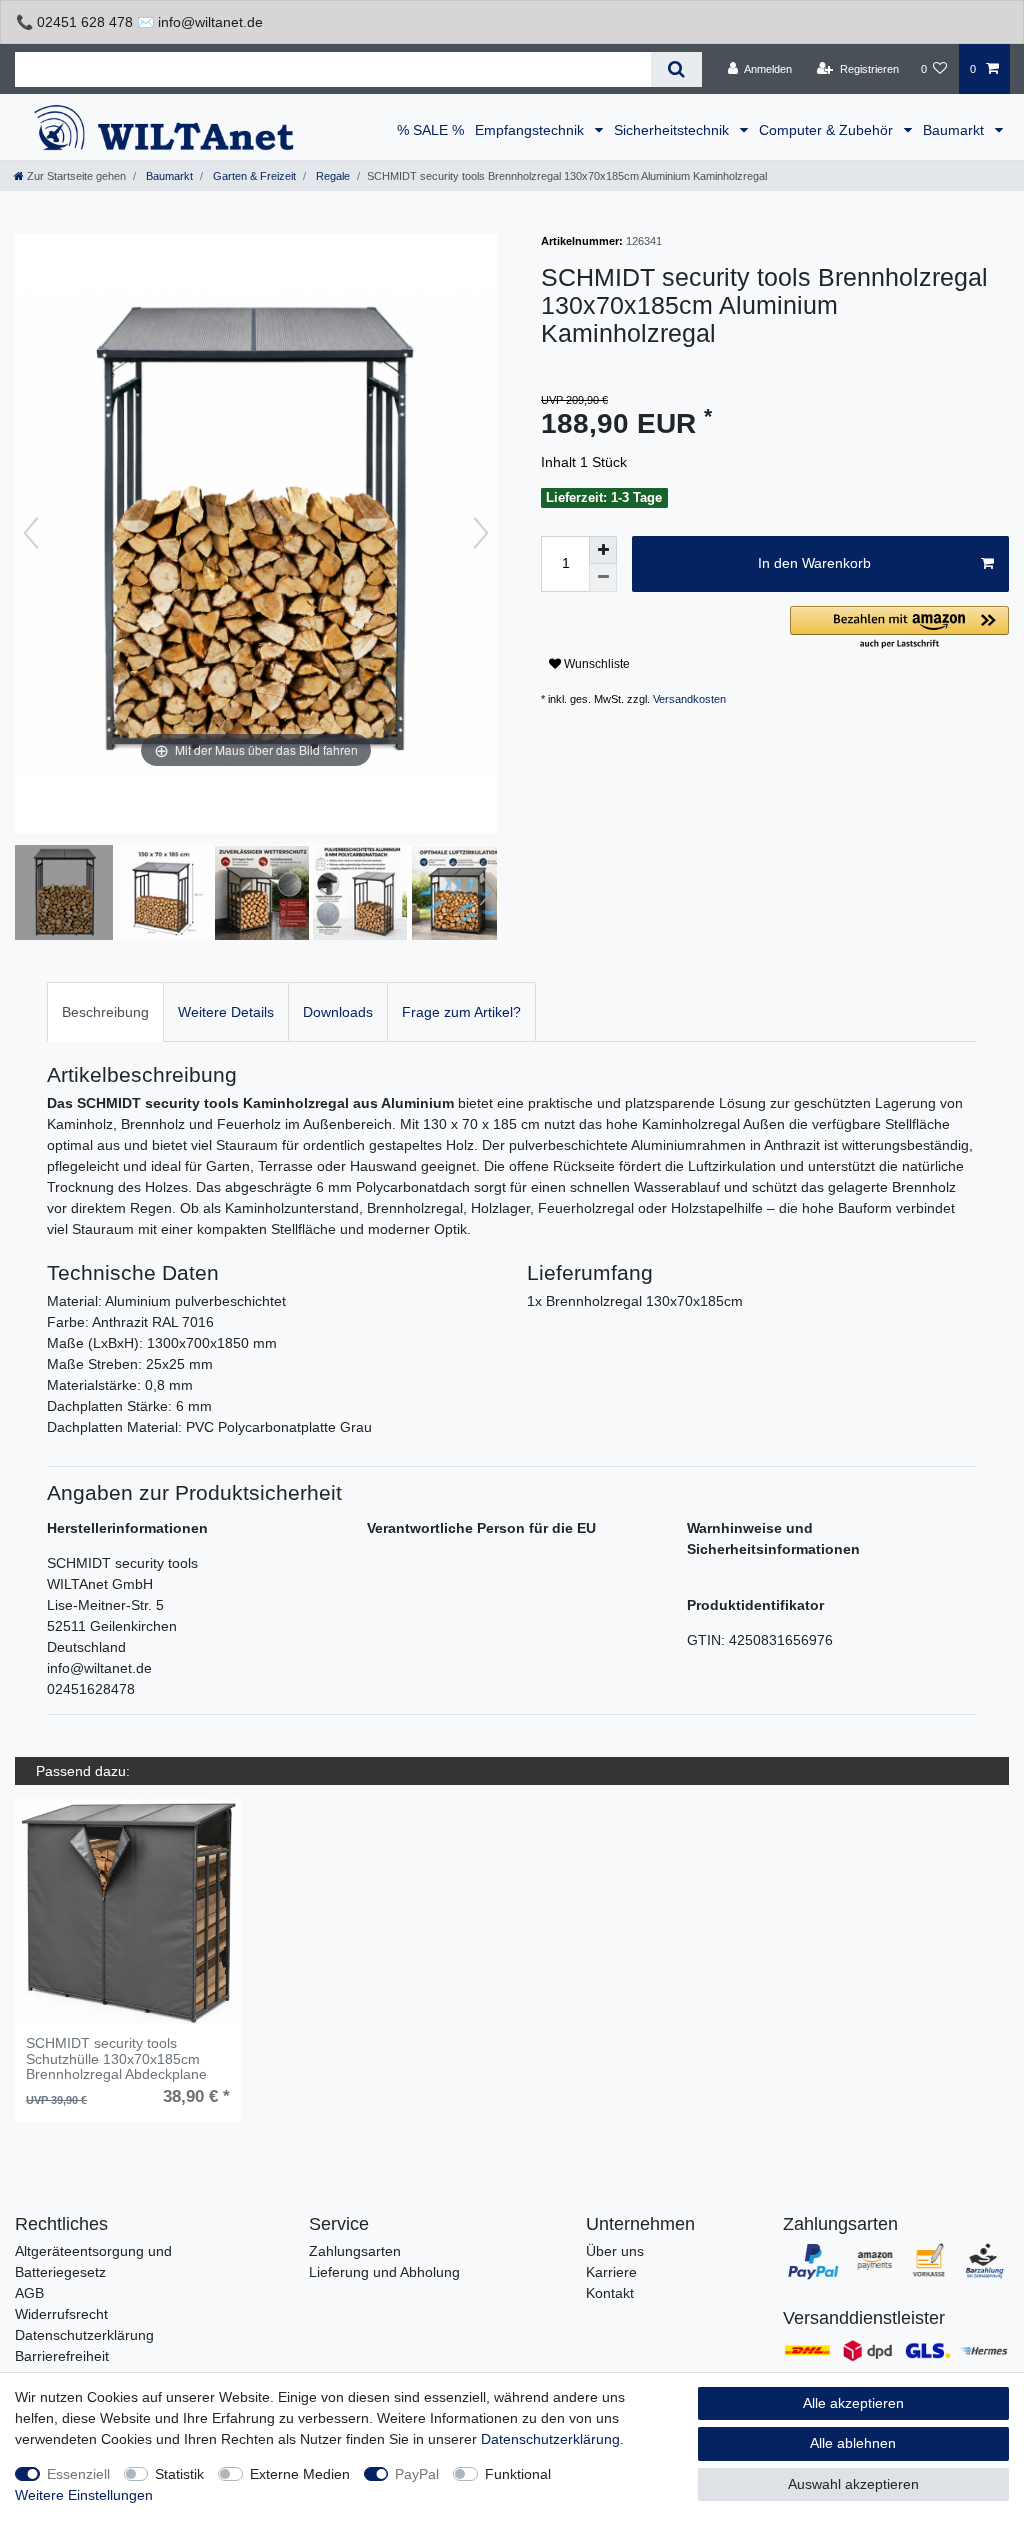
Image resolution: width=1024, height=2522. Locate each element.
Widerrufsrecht (61, 2314)
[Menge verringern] (603, 578)
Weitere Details (226, 1012)
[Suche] (676, 69)
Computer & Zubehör (828, 130)
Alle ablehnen (853, 2443)
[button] (899, 628)
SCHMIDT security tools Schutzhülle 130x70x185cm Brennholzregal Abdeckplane (116, 2059)
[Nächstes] (481, 533)
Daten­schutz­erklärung (550, 2439)
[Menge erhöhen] (603, 550)
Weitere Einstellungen (84, 2495)
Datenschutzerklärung (84, 2335)
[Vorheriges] (31, 533)
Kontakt (610, 2293)
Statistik (179, 2474)
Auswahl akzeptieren (853, 2484)
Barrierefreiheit (62, 2356)
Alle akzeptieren (853, 2403)
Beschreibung (105, 1012)
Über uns (615, 2251)
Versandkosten (689, 699)
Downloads (338, 1012)
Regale (331, 176)
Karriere (611, 2272)
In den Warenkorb (814, 563)
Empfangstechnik (531, 130)
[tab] (105, 1011)
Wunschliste (595, 664)
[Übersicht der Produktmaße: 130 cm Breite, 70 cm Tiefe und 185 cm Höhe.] (163, 895)
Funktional (518, 2474)
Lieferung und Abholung (384, 2272)
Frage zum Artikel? (461, 1012)
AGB (29, 2293)
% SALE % (430, 130)
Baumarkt (955, 130)
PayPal (417, 2474)
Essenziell (78, 2474)
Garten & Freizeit (253, 176)
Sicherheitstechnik (673, 130)
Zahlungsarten (355, 2251)
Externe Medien (300, 2474)
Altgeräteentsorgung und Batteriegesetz (93, 2261)
